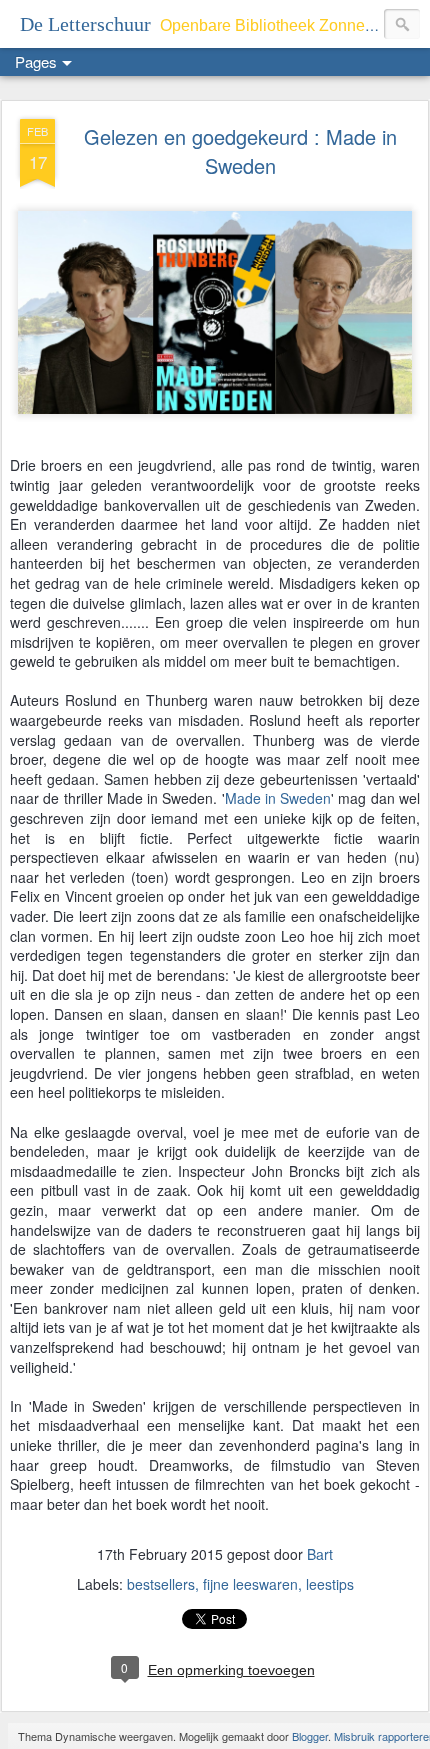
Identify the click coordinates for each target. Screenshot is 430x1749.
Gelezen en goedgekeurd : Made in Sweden (240, 151)
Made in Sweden (278, 798)
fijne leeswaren (250, 1584)
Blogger (310, 1736)
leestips (330, 1584)
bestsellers (161, 1584)
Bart (320, 1554)
